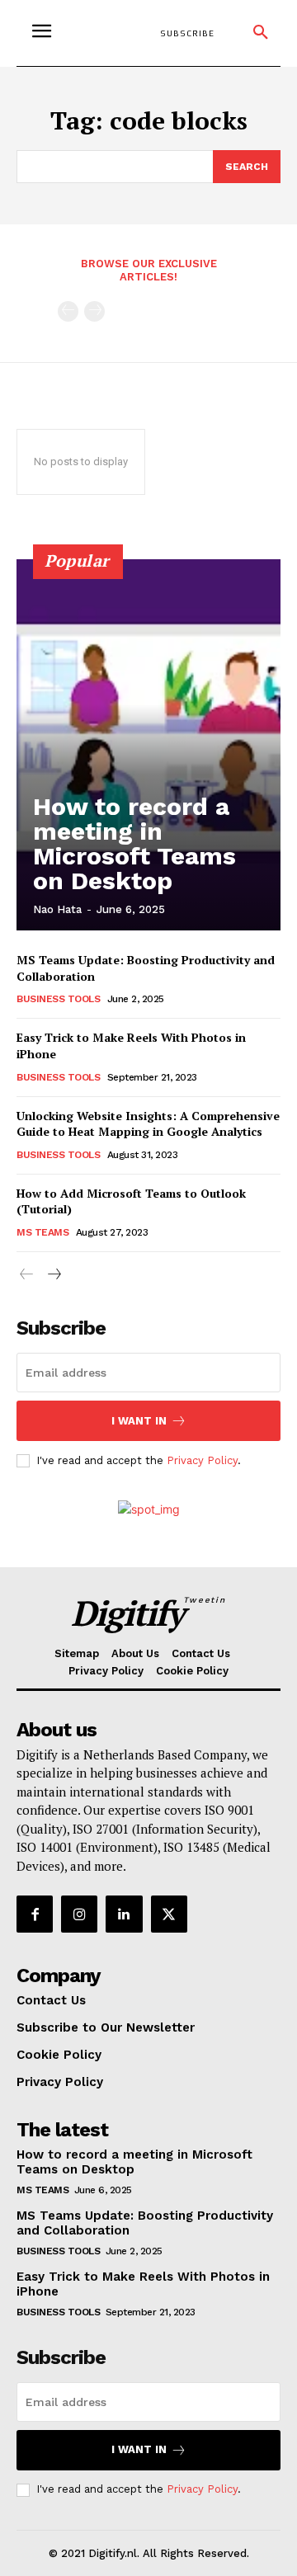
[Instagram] (79, 1914)
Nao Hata (57, 909)
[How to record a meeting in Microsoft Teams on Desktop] (148, 745)
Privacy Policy (202, 1460)
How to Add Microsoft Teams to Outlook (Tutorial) (131, 1201)
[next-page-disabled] (94, 311)
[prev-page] (68, 311)
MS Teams (42, 1232)
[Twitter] (169, 1914)
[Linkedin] (124, 1914)
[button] (261, 33)
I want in (139, 1421)
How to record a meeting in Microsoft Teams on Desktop (134, 843)
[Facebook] (35, 1914)
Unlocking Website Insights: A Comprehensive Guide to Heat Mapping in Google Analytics (148, 1124)
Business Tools (58, 999)
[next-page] (53, 1275)
